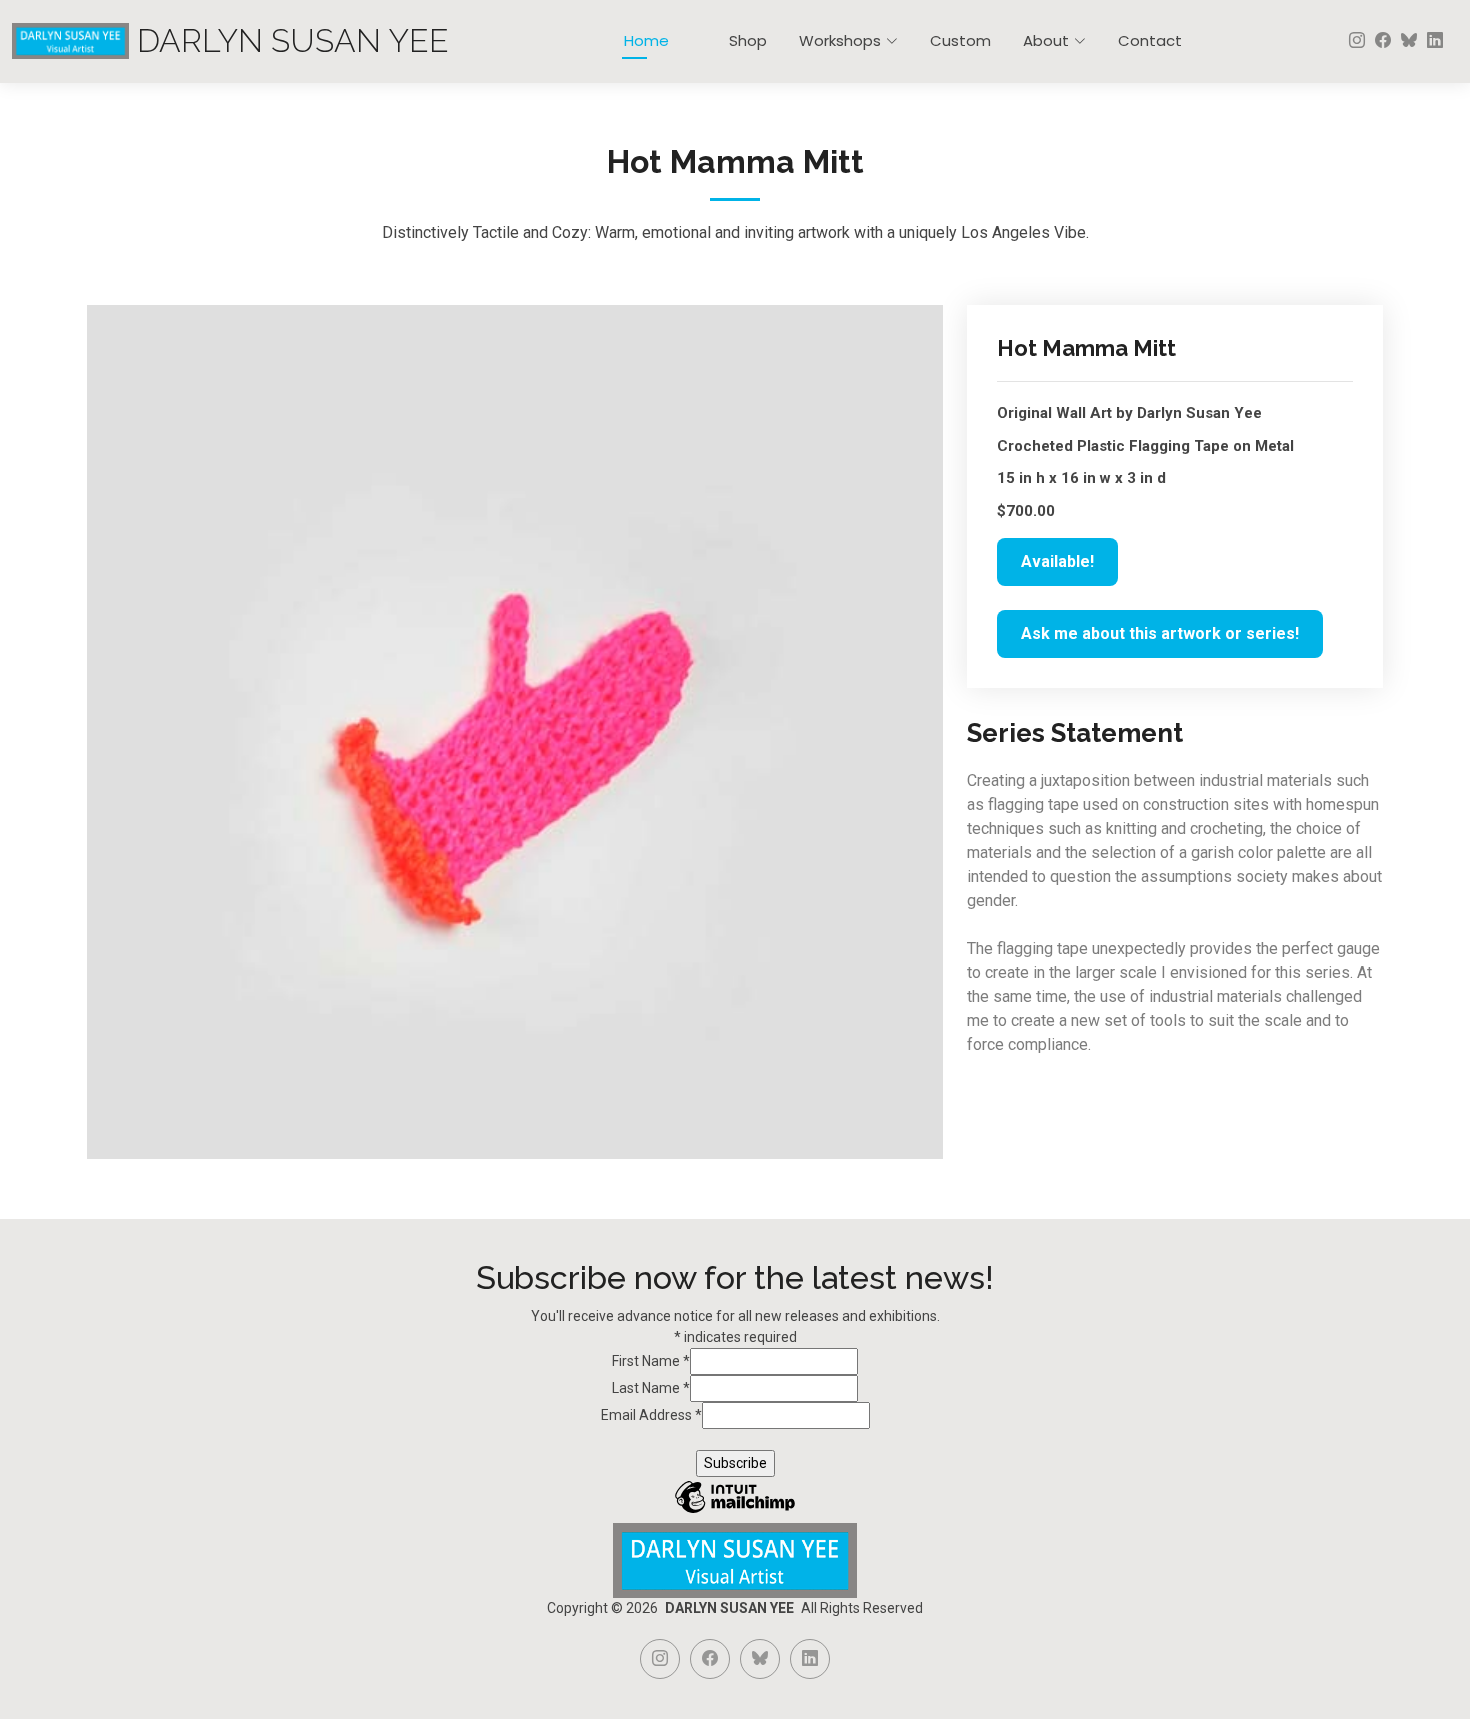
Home (646, 40)
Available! (1057, 561)
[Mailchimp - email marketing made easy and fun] (735, 1512)
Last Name (651, 1388)
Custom (960, 40)
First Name (651, 1361)
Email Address (651, 1415)
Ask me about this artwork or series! (1160, 633)
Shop (748, 40)
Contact (1150, 40)
